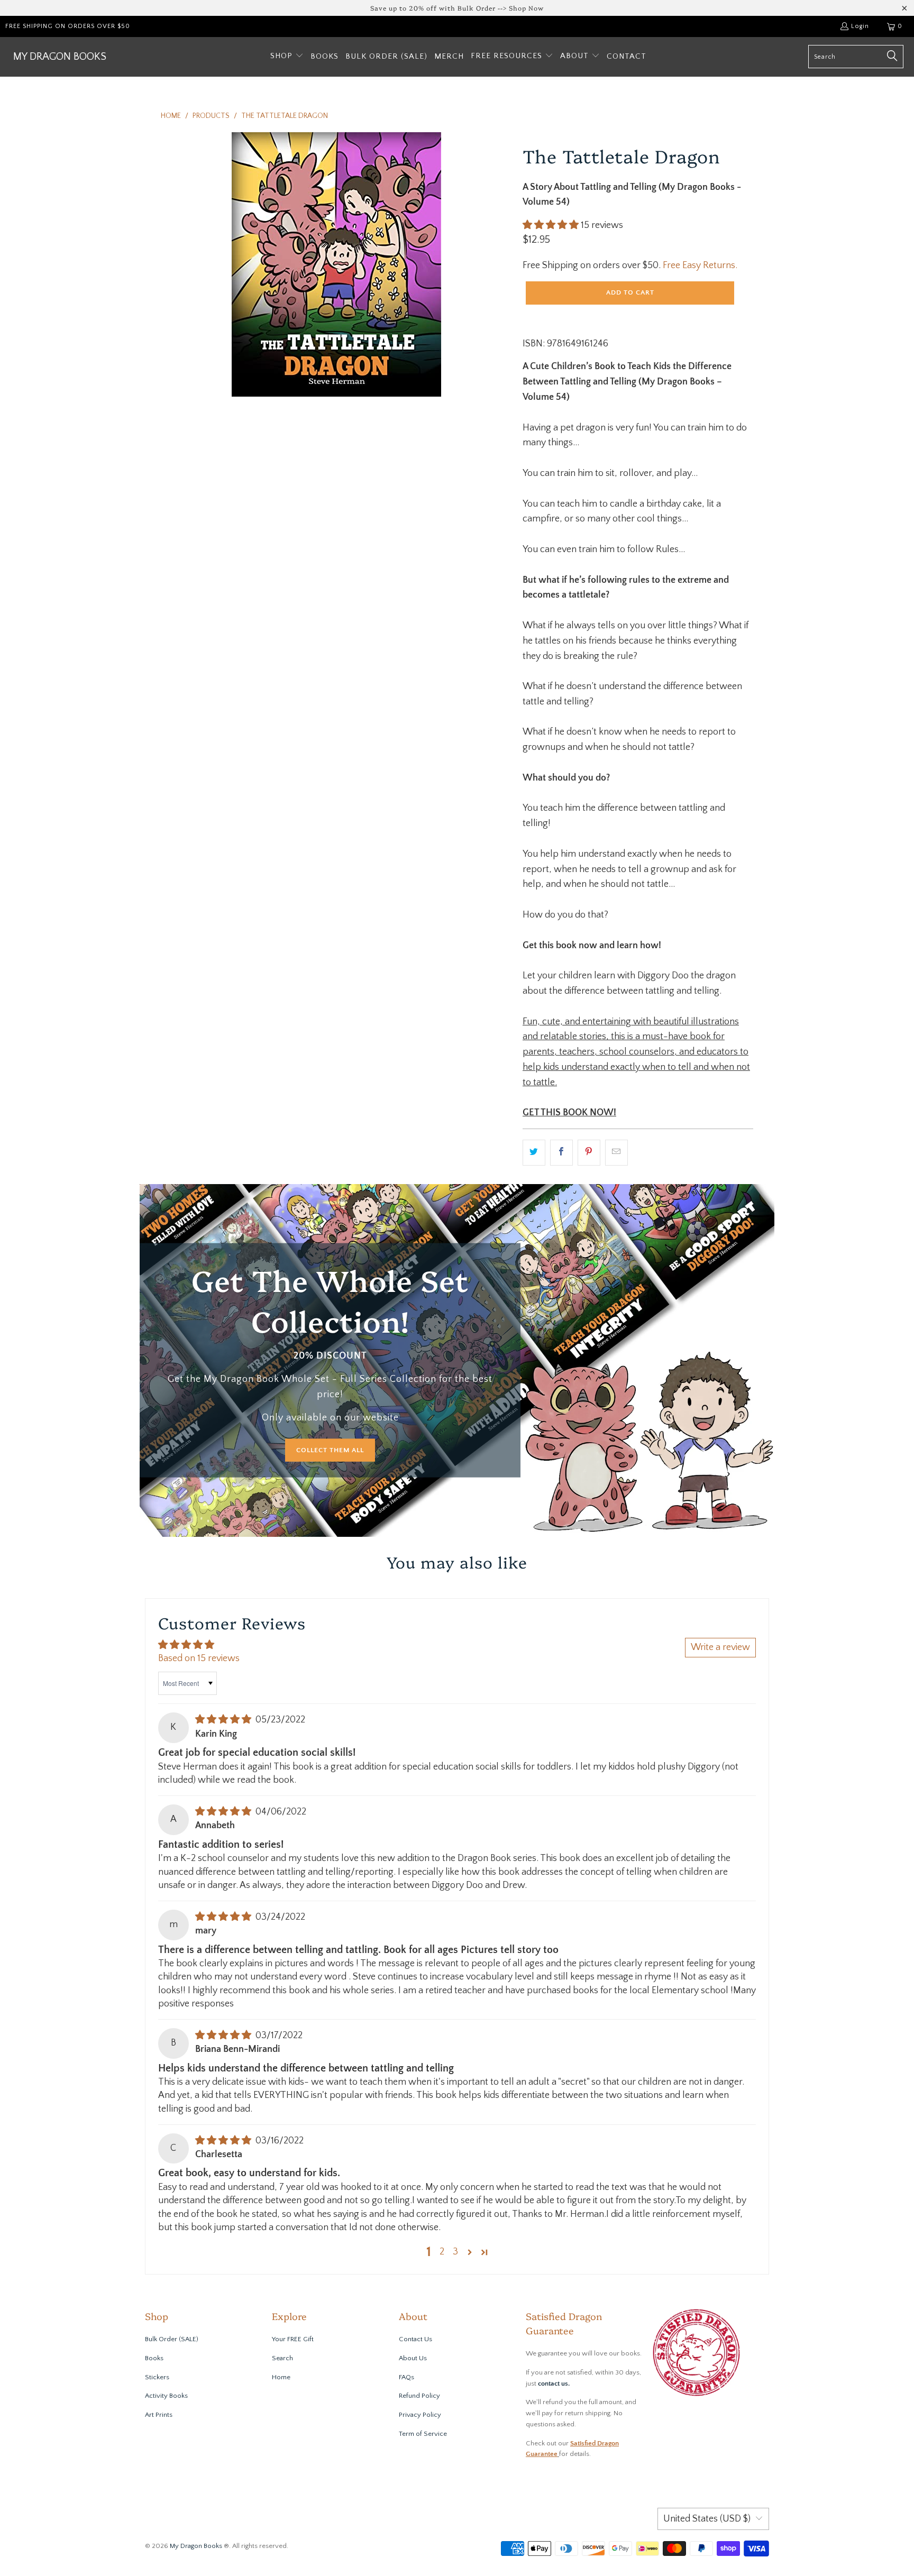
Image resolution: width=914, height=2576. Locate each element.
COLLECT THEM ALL (330, 1450)
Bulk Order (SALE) (172, 2339)
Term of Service (423, 2434)
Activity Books (166, 2396)
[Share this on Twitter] (534, 1153)
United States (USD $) (707, 2519)
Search (282, 2358)
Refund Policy (419, 2396)
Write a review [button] (720, 1647)
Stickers (157, 2377)
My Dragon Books (196, 2546)
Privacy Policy (420, 2415)
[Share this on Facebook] (561, 1153)
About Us (413, 2358)
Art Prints (159, 2415)
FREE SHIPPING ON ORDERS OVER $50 (68, 26)
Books (154, 2358)
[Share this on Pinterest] (589, 1153)
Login (860, 26)
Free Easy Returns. (700, 265)
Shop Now (526, 8)
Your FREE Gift (293, 2339)
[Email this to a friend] (616, 1153)
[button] (287, 57)
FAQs (406, 2377)
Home (281, 2377)
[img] (223, 1720)
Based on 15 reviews (199, 1658)
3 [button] (455, 2252)
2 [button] (442, 2252)
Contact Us (415, 2339)
